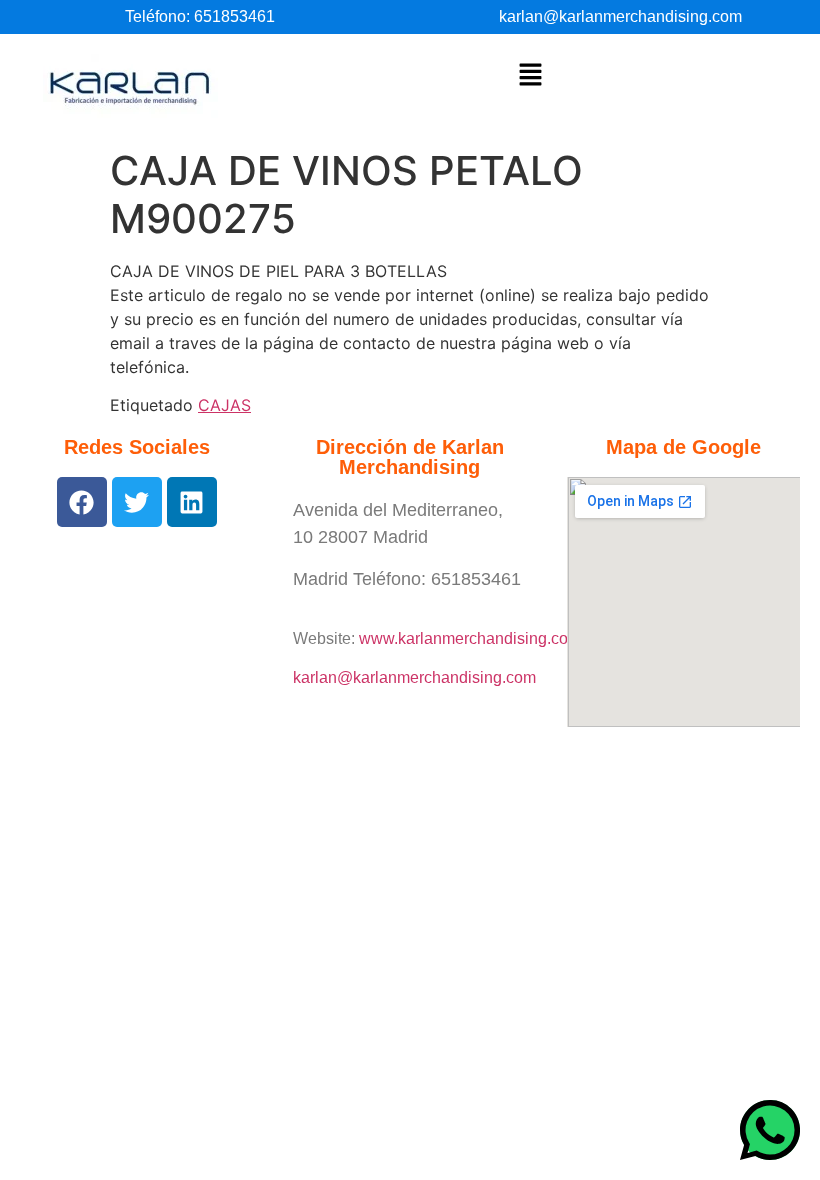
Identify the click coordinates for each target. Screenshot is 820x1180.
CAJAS (224, 405)
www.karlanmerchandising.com (470, 638)
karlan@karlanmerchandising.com (620, 16)
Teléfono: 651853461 (200, 16)
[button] (530, 75)
